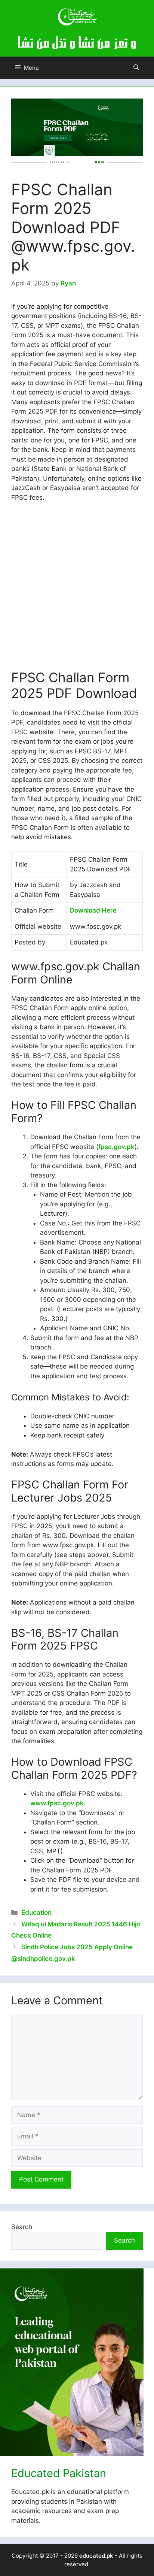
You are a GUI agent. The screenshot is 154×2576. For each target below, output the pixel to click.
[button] (136, 68)
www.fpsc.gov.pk (57, 1803)
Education (36, 1913)
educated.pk (96, 2556)
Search (22, 2227)
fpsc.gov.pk (116, 1147)
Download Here (93, 910)
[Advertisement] (77, 589)
